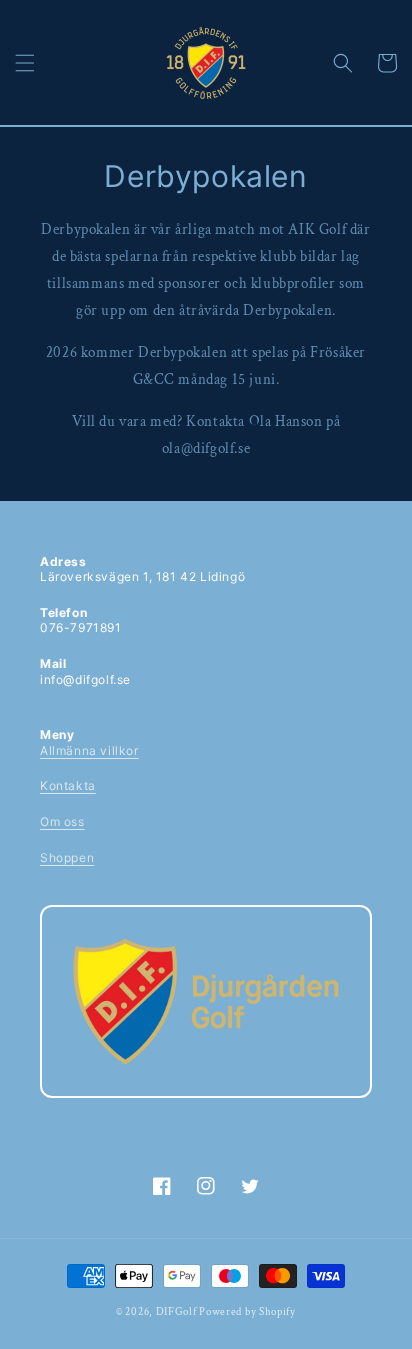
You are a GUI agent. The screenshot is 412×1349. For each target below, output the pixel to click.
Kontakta (68, 785)
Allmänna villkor (89, 750)
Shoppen (67, 857)
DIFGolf (176, 1312)
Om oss (62, 821)
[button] (25, 63)
